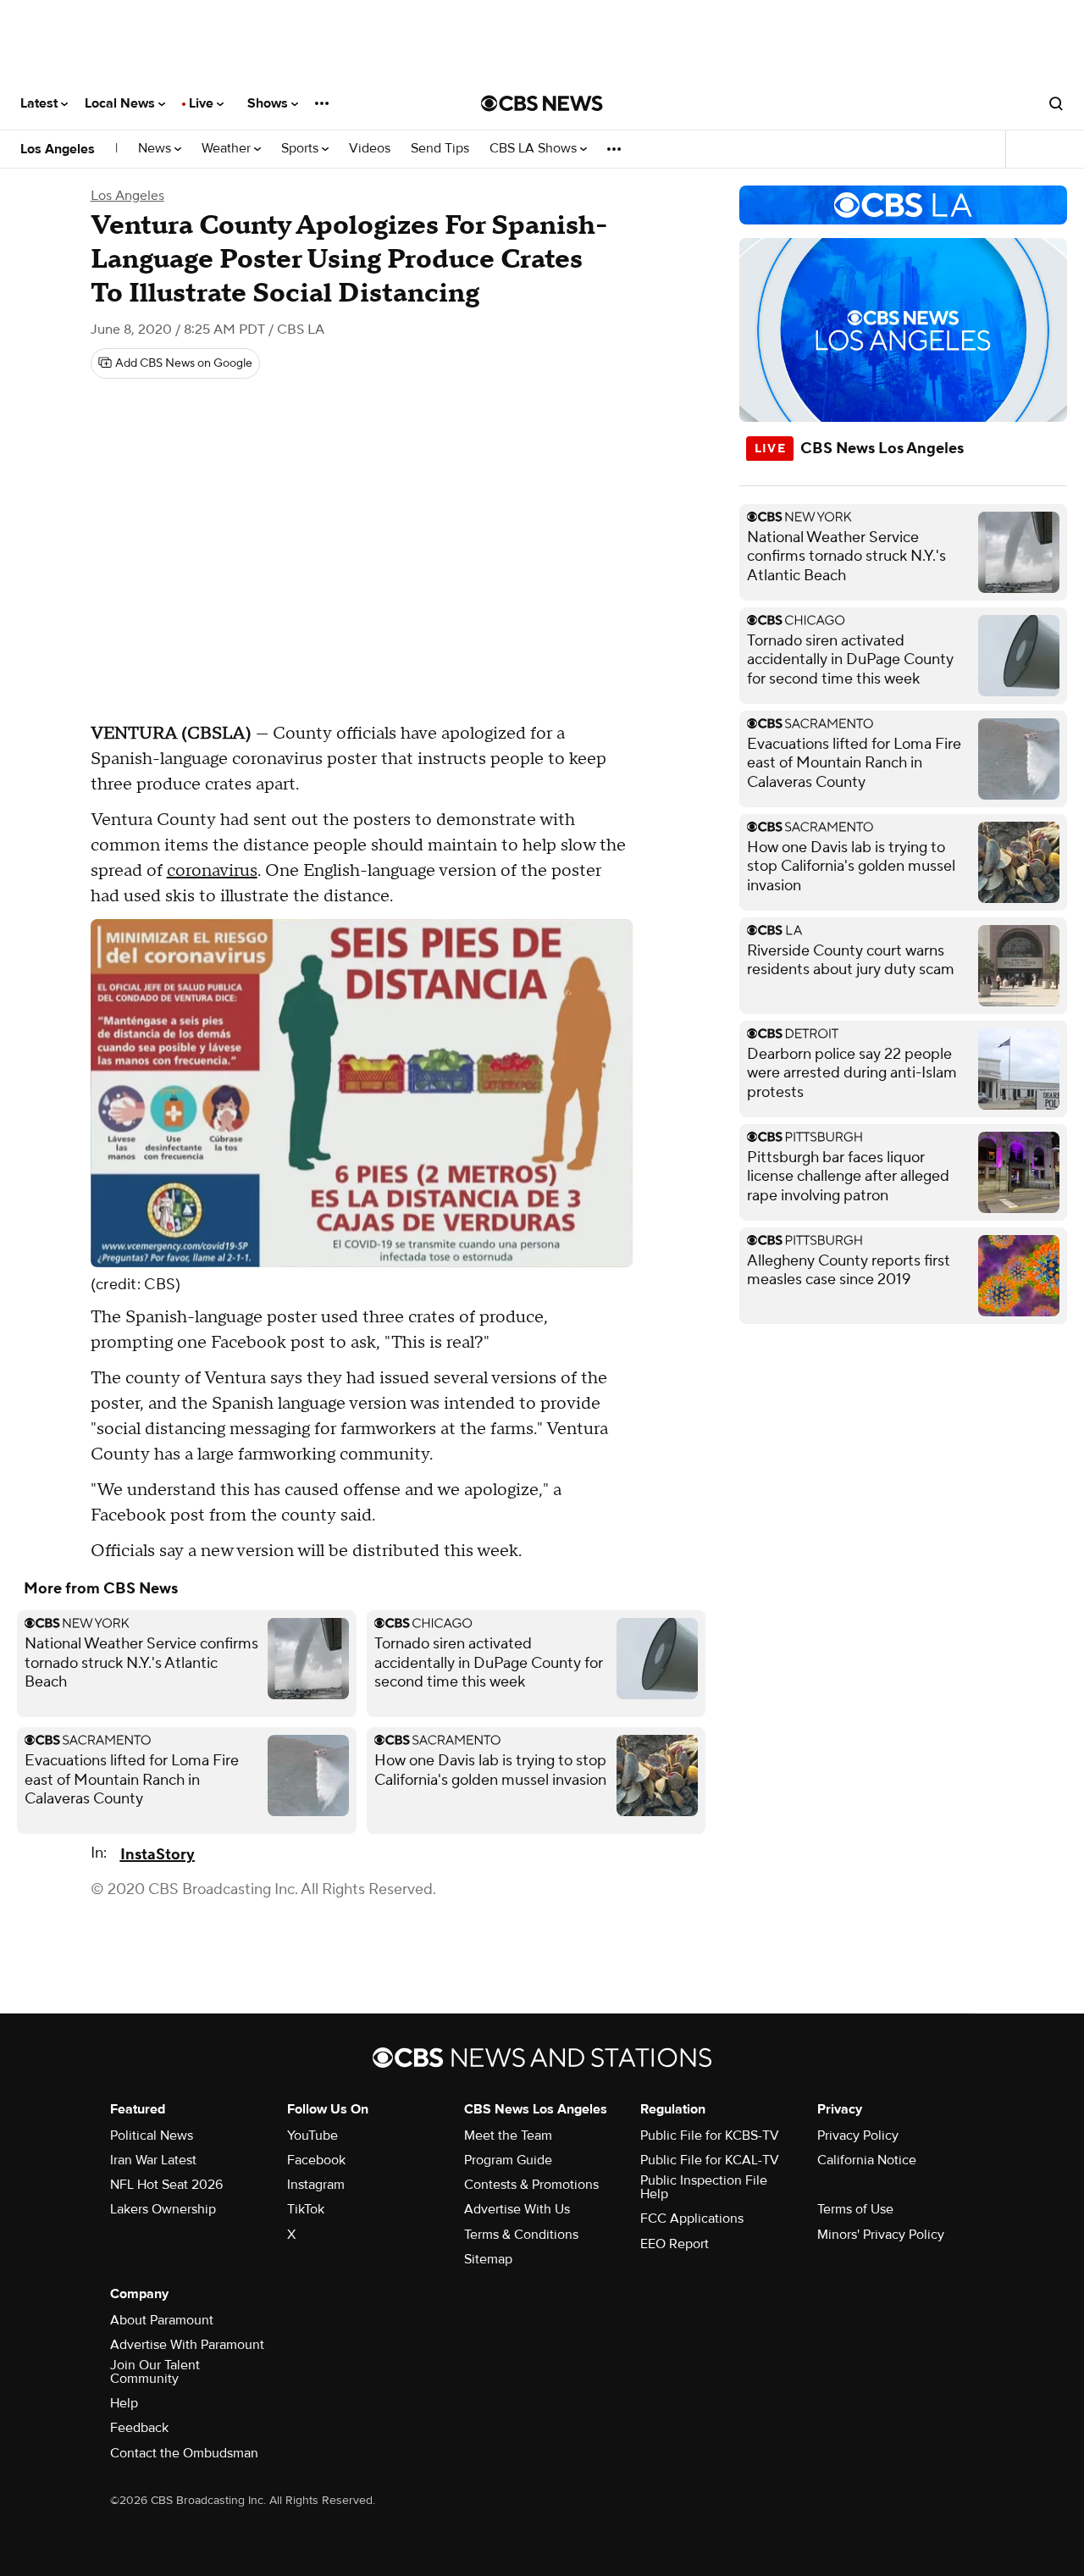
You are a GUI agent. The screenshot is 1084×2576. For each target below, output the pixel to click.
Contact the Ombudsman (184, 2453)
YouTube (312, 2136)
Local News (122, 103)
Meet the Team (508, 2136)
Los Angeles (58, 149)
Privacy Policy (858, 2136)
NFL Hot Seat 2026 (166, 2185)
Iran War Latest (153, 2160)
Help (124, 2403)
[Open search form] (1056, 103)
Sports (301, 149)
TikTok (306, 2209)
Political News (152, 2136)
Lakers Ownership (163, 2209)
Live (203, 103)
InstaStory (158, 1855)
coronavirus (212, 871)
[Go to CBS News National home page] (542, 103)
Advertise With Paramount (187, 2345)
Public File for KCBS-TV (710, 2136)
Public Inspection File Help (704, 2187)
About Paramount (162, 2320)
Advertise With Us (517, 2209)
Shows (269, 103)
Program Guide (508, 2160)
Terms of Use (855, 2209)
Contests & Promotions (531, 2185)
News (156, 149)
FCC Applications (692, 2219)
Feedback (139, 2428)
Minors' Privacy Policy (881, 2235)
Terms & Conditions (521, 2235)
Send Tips (440, 149)
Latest (41, 103)
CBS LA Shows (535, 149)
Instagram (316, 2185)
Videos (370, 149)
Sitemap (488, 2259)
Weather (228, 149)
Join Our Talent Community (155, 2372)
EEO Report (675, 2244)
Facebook (316, 2160)
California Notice (867, 2160)
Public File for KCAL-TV (710, 2160)
